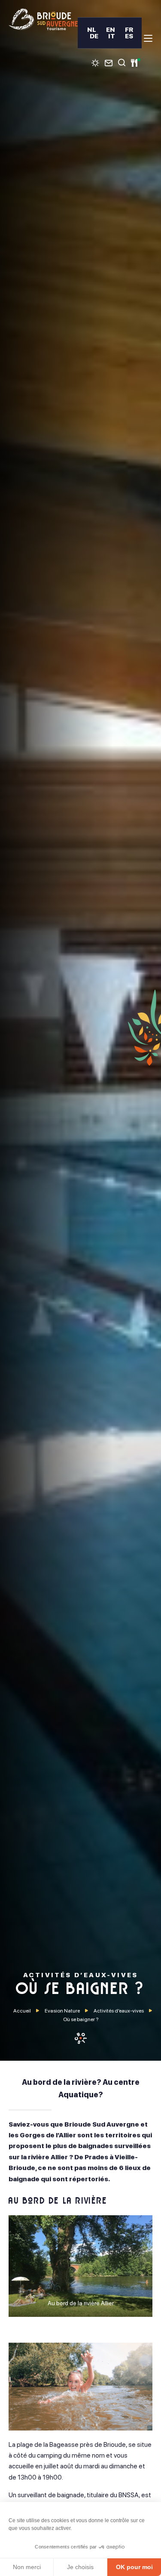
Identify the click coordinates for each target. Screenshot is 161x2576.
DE (94, 36)
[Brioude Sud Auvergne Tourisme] (43, 19)
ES (129, 36)
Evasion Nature (62, 2011)
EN (111, 29)
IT (112, 36)
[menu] (148, 38)
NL (92, 29)
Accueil (22, 2011)
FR (129, 29)
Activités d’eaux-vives (119, 2011)
